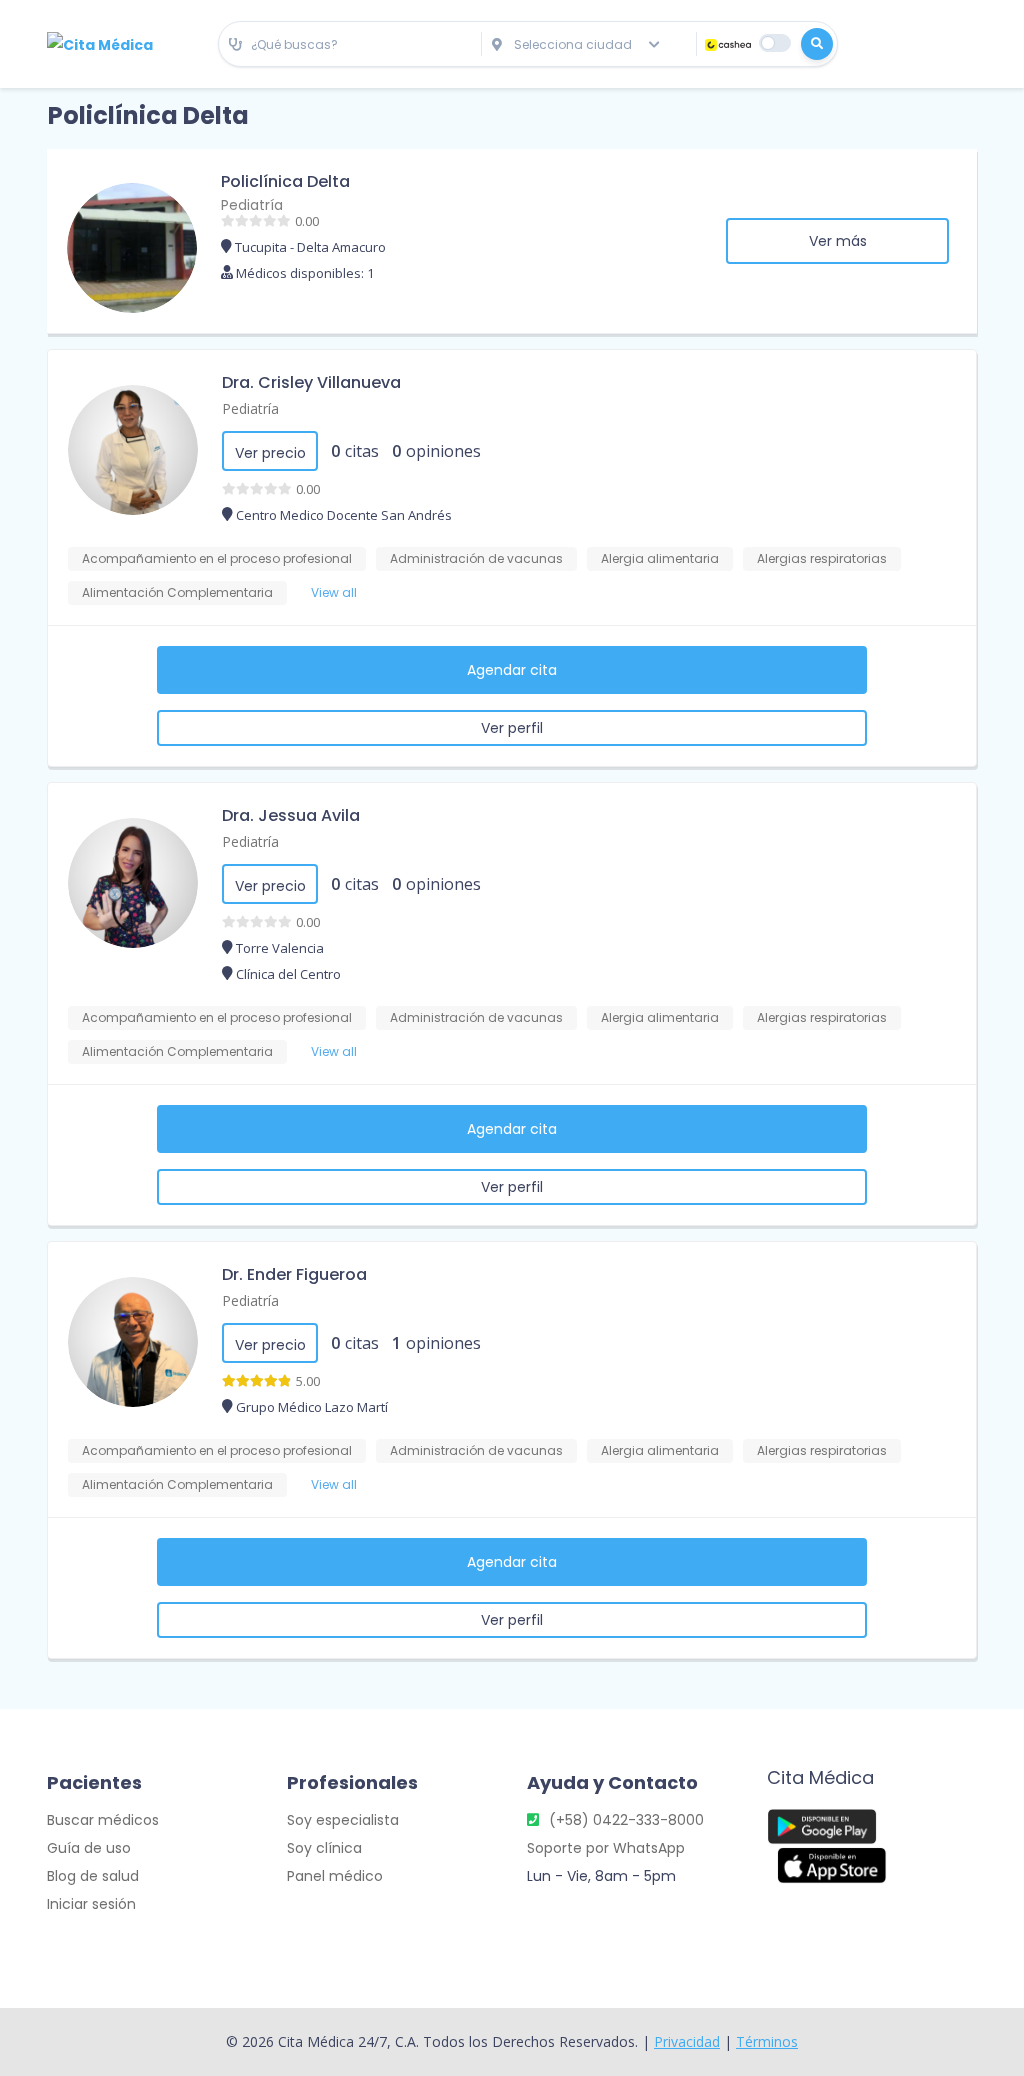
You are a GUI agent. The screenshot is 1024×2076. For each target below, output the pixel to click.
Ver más (838, 241)
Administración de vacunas (476, 558)
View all (334, 592)
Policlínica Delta (285, 181)
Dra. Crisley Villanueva (311, 382)
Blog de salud (93, 1876)
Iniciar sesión (91, 1904)
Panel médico (335, 1876)
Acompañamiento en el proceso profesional (217, 558)
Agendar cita (512, 670)
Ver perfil (512, 728)
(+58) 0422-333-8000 (626, 1820)
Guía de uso (89, 1848)
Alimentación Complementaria (177, 592)
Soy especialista (343, 1820)
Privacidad (687, 2041)
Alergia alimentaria (660, 558)
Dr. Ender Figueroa (294, 1274)
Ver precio (270, 453)
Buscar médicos (103, 1820)
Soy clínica (324, 1848)
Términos (767, 2041)
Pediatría (252, 205)
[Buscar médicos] (817, 44)
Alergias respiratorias (822, 558)
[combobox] (350, 45)
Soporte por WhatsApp (606, 1848)
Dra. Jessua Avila (291, 815)
